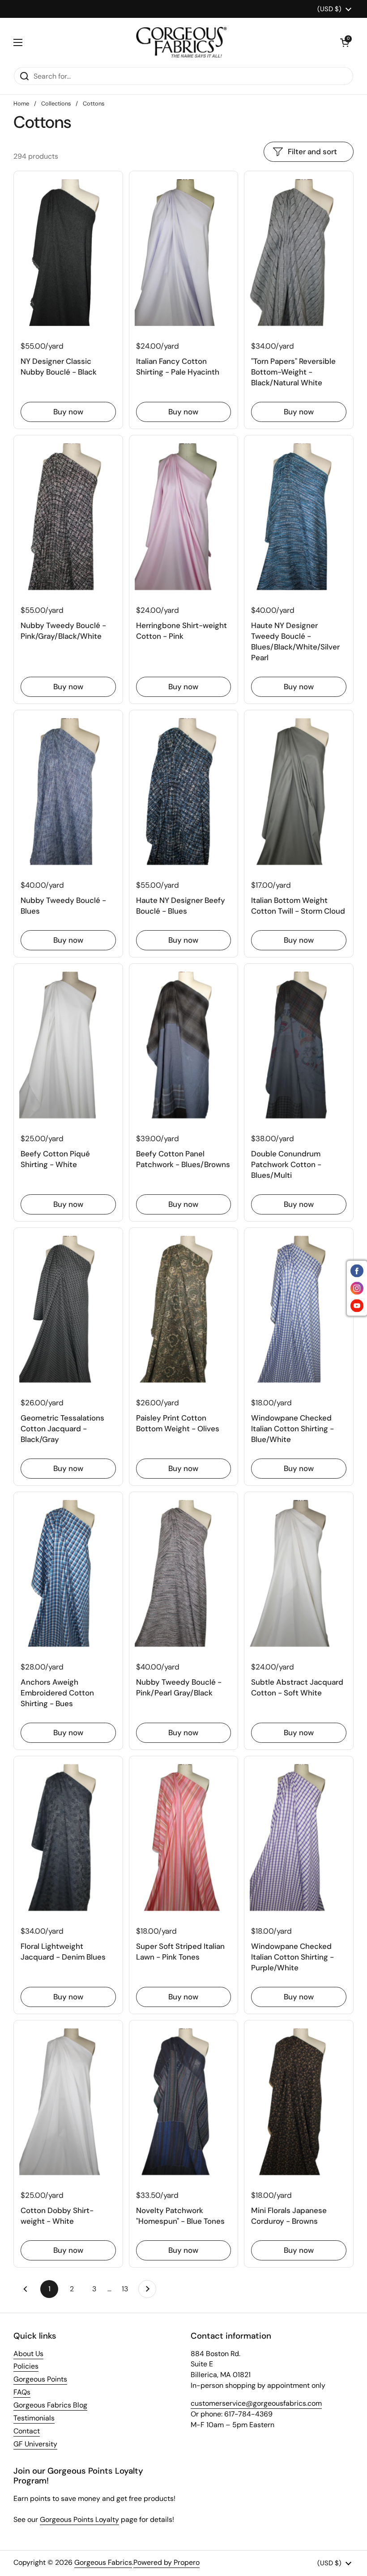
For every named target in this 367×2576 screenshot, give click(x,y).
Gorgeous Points (40, 2379)
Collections (56, 103)
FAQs (22, 2392)
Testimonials (34, 2418)
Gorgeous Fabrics (103, 2562)
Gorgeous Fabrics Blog (50, 2405)
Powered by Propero (166, 2562)
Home (21, 103)
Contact (27, 2431)
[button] (345, 42)
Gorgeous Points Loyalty (79, 2519)
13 (128, 2289)
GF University (35, 2444)
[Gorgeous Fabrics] (181, 42)
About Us (28, 2354)
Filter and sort (312, 152)
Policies (26, 2366)
